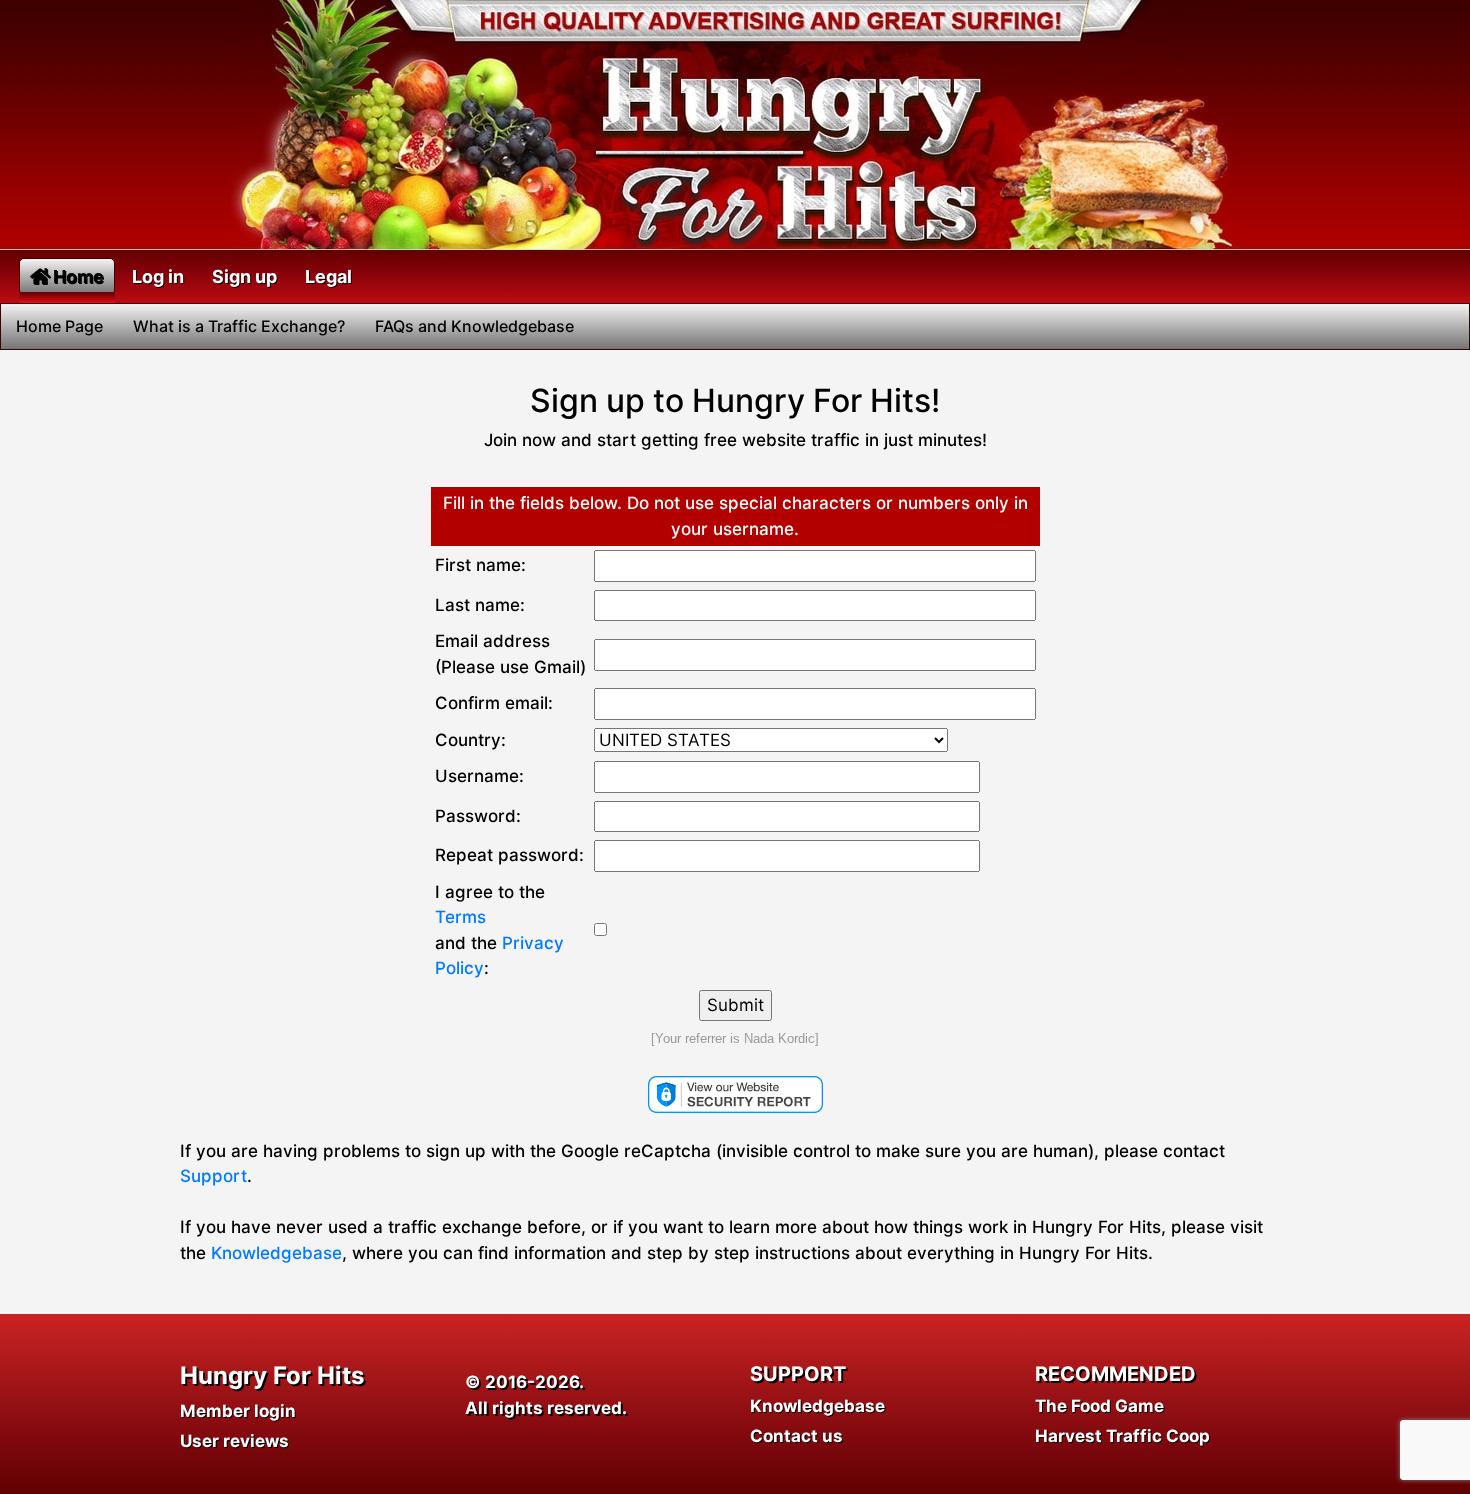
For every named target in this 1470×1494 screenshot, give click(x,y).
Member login (238, 1411)
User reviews (234, 1441)
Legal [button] (328, 276)
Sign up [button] (244, 276)
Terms (460, 917)
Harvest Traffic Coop (1122, 1436)
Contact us (796, 1436)
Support (213, 1176)
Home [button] (78, 276)
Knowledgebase (276, 1253)
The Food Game (1099, 1406)
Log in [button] (158, 276)
